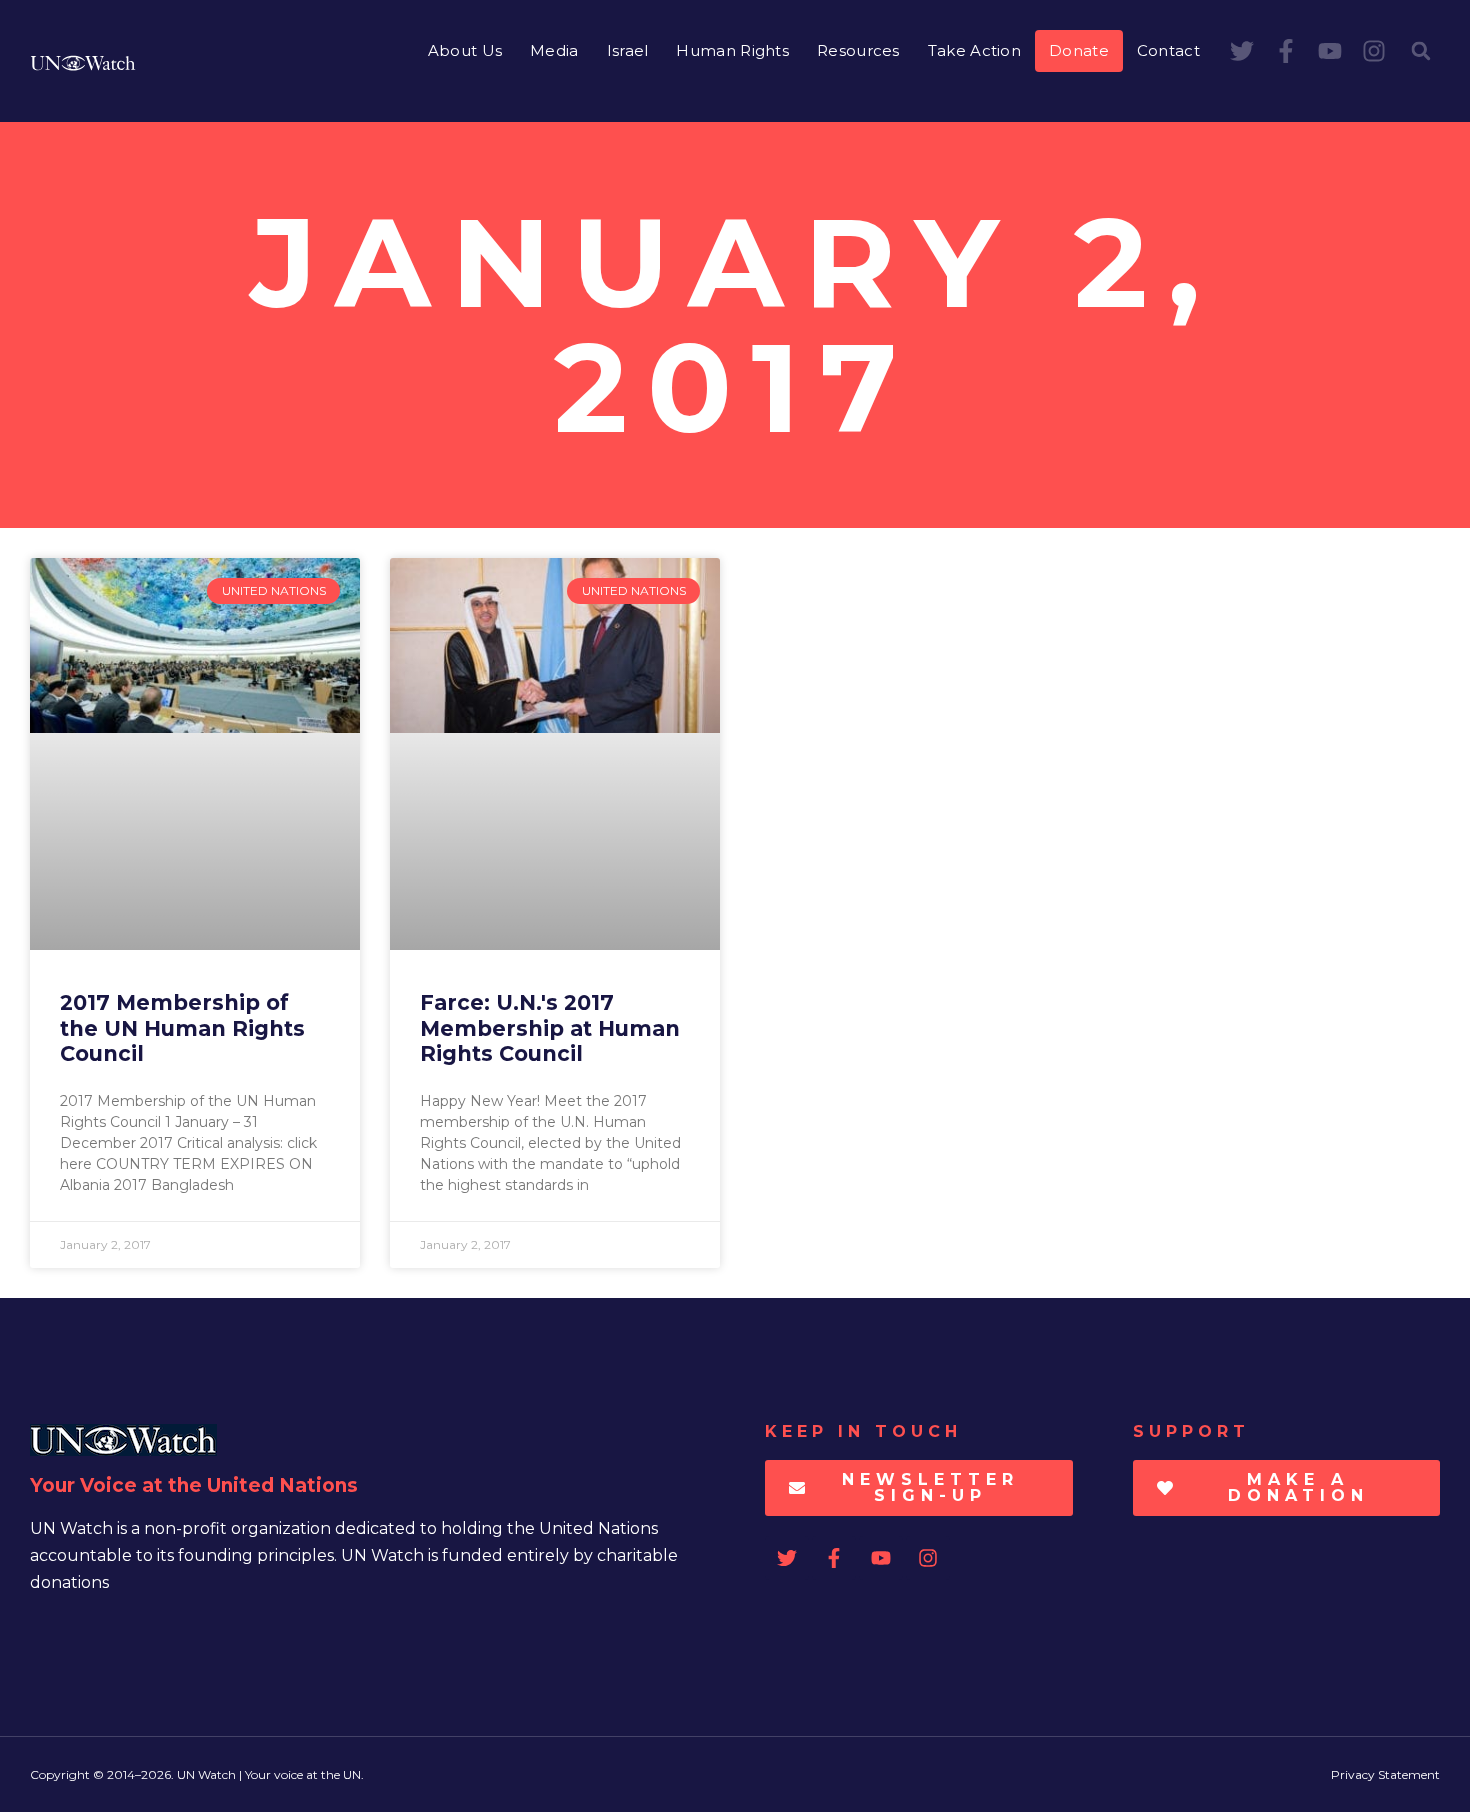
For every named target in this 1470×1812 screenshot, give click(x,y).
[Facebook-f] (1286, 51)
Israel (628, 50)
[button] (1421, 51)
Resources (858, 50)
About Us (465, 50)
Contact (1168, 50)
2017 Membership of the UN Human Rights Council (182, 1027)
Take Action (974, 50)
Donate (1079, 50)
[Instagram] (1374, 51)
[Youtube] (1330, 51)
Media (554, 50)
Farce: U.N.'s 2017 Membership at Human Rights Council (550, 1027)
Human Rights (732, 50)
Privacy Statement (1385, 1774)
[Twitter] (1242, 51)
